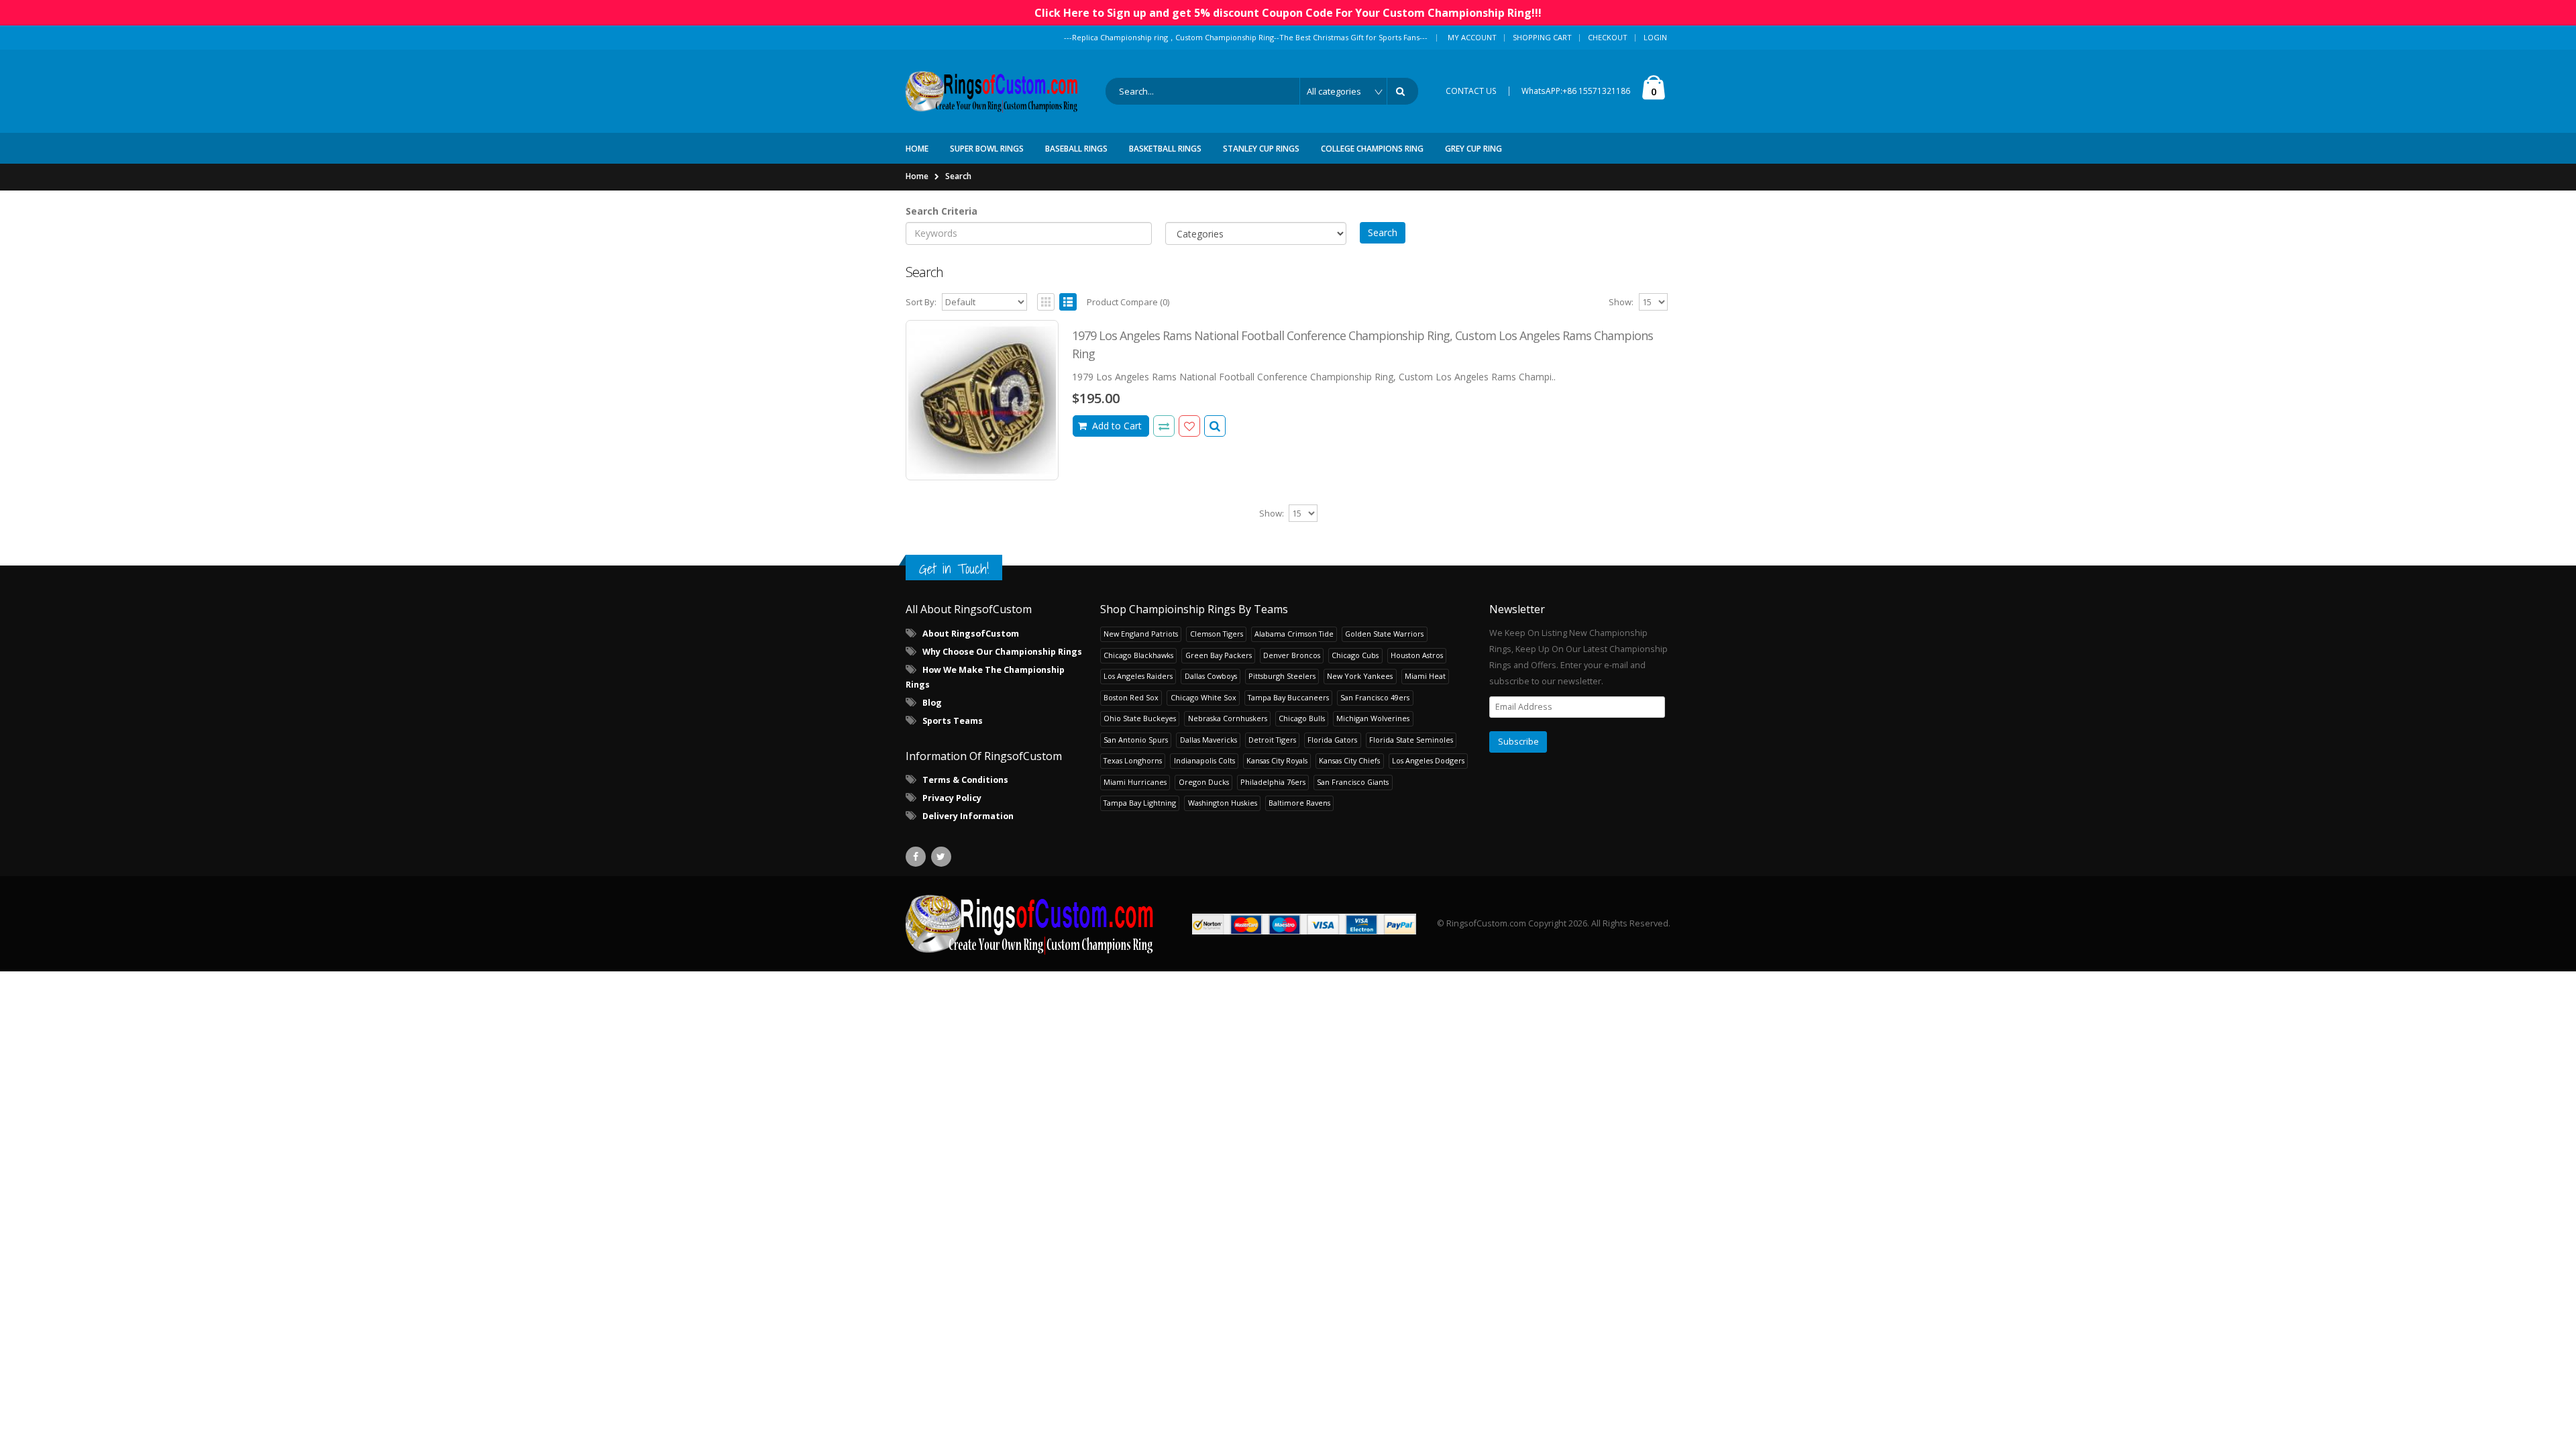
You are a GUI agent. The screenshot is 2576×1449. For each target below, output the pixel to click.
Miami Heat (1425, 676)
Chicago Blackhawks (1138, 655)
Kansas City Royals (1277, 760)
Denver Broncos (1292, 655)
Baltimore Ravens (1299, 803)
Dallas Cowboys (1211, 676)
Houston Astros (1417, 655)
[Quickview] (1164, 426)
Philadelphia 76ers (1273, 782)
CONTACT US (1471, 91)
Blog (932, 703)
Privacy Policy (952, 798)
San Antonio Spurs (1136, 740)
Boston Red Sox (1131, 697)
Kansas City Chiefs (1349, 760)
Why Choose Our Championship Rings (1002, 652)
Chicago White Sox (1203, 697)
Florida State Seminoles (1411, 740)
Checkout (1608, 37)
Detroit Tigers (1272, 740)
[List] (1068, 302)
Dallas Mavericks (1209, 740)
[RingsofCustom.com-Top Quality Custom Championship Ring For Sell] (1030, 924)
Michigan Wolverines (1373, 718)
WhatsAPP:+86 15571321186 (1576, 91)
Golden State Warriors (1384, 634)
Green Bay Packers (1219, 655)
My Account (1472, 37)
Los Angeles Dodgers (1428, 760)
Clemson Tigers (1217, 634)
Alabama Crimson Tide (1294, 634)
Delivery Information (968, 816)
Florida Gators (1332, 740)
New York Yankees (1360, 676)
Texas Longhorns (1133, 760)
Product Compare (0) (1128, 302)
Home (917, 176)
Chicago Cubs (1355, 655)
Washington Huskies (1223, 803)
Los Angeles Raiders (1138, 676)
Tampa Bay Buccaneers (1288, 697)
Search (958, 176)
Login (1655, 37)
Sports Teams (953, 721)
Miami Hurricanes (1135, 782)
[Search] (1403, 91)
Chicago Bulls (1302, 718)
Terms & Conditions (965, 780)
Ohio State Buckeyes (1140, 718)
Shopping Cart (1542, 37)
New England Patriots (1141, 634)
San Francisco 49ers (1375, 697)
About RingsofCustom (971, 634)
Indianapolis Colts (1204, 760)
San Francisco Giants (1353, 782)
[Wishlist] (1189, 426)
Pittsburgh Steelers (1282, 676)
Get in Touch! (954, 569)
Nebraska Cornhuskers (1228, 718)
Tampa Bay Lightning (1140, 803)
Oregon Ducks (1204, 782)
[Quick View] (1215, 426)
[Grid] (1046, 302)
